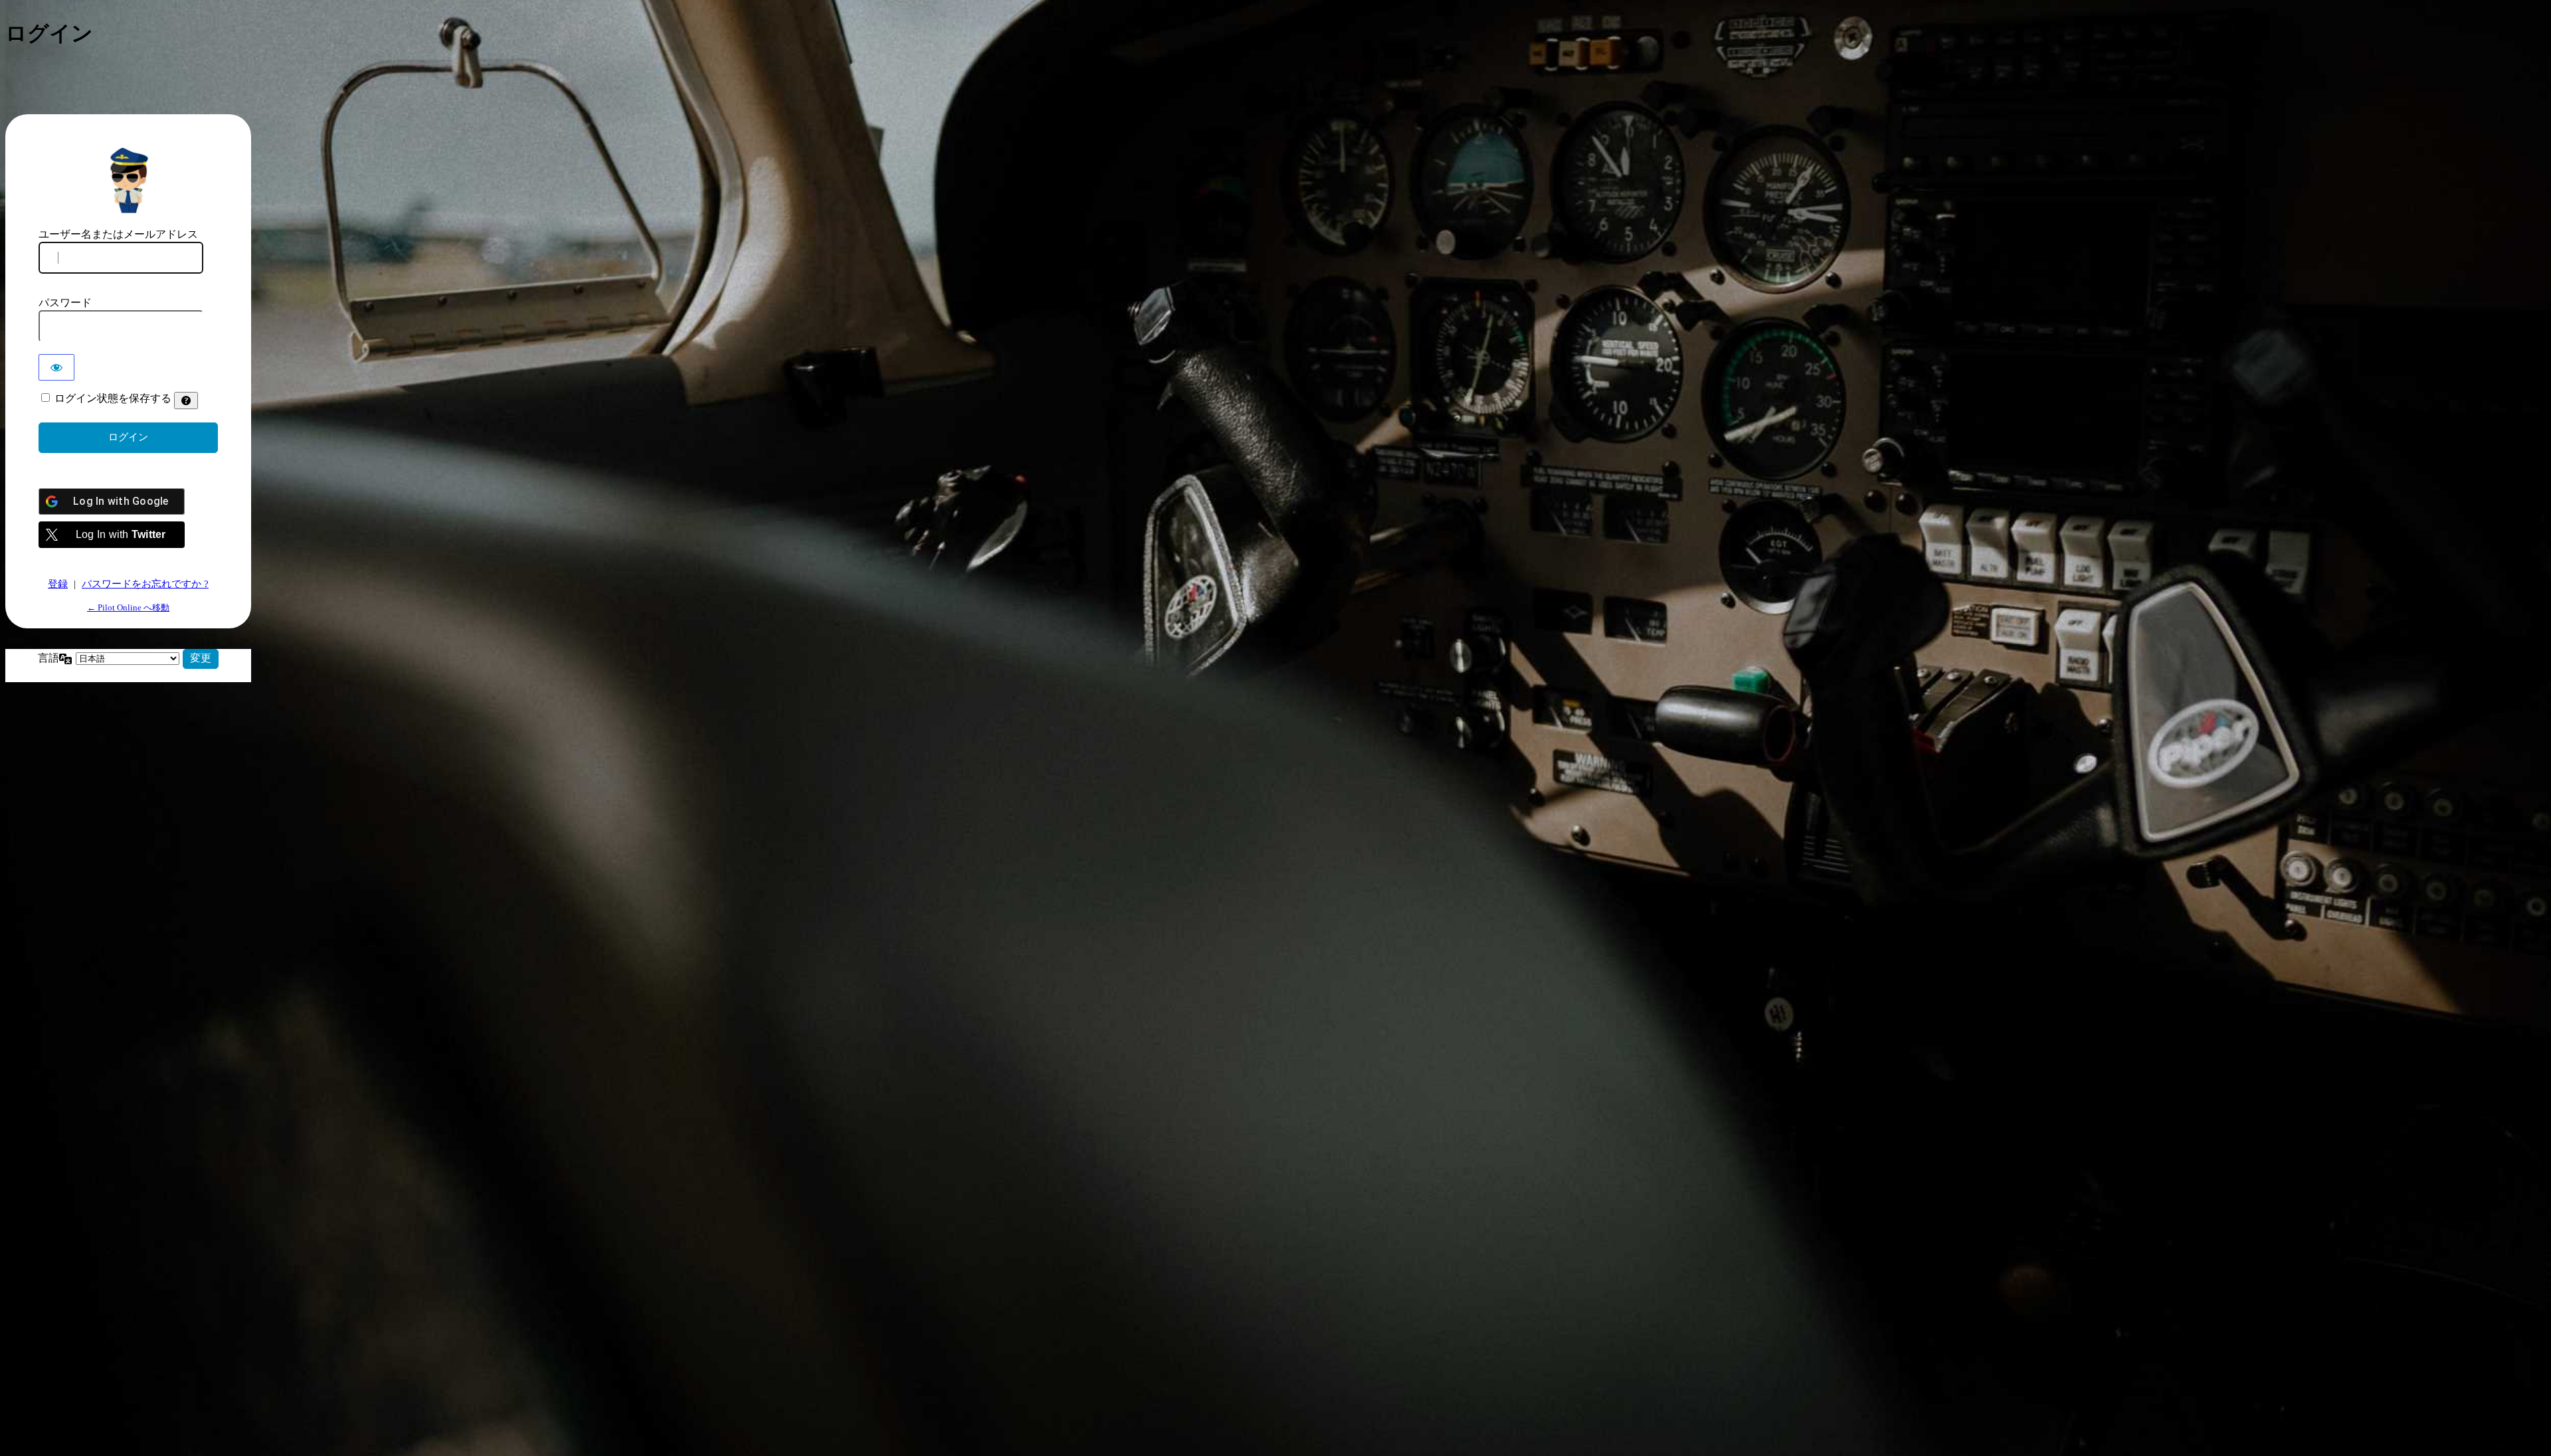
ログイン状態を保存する (113, 398)
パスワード (65, 303)
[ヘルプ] (186, 401)
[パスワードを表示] (56, 367)
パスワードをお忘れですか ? (145, 584)
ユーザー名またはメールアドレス (118, 234)
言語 (48, 658)
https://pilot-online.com (128, 179)
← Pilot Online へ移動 (128, 607)
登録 (58, 584)
